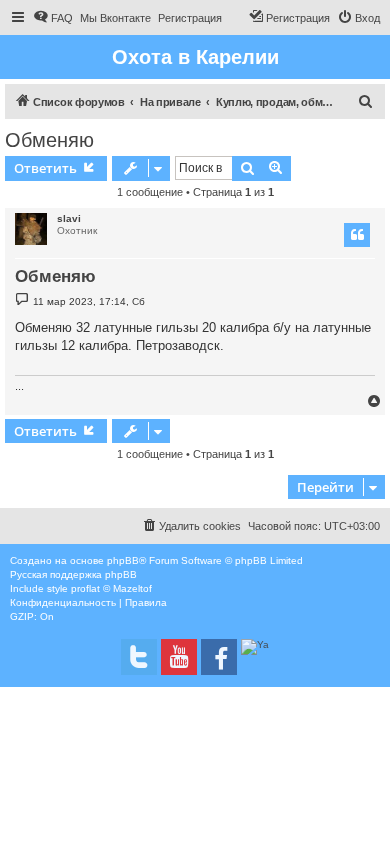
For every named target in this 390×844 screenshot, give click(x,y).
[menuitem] (53, 18)
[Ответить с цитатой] (357, 235)
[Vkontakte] (139, 657)
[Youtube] (179, 657)
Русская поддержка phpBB (73, 574)
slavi (69, 218)
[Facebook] (219, 657)
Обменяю (49, 140)
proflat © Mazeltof (111, 588)
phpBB (123, 560)
